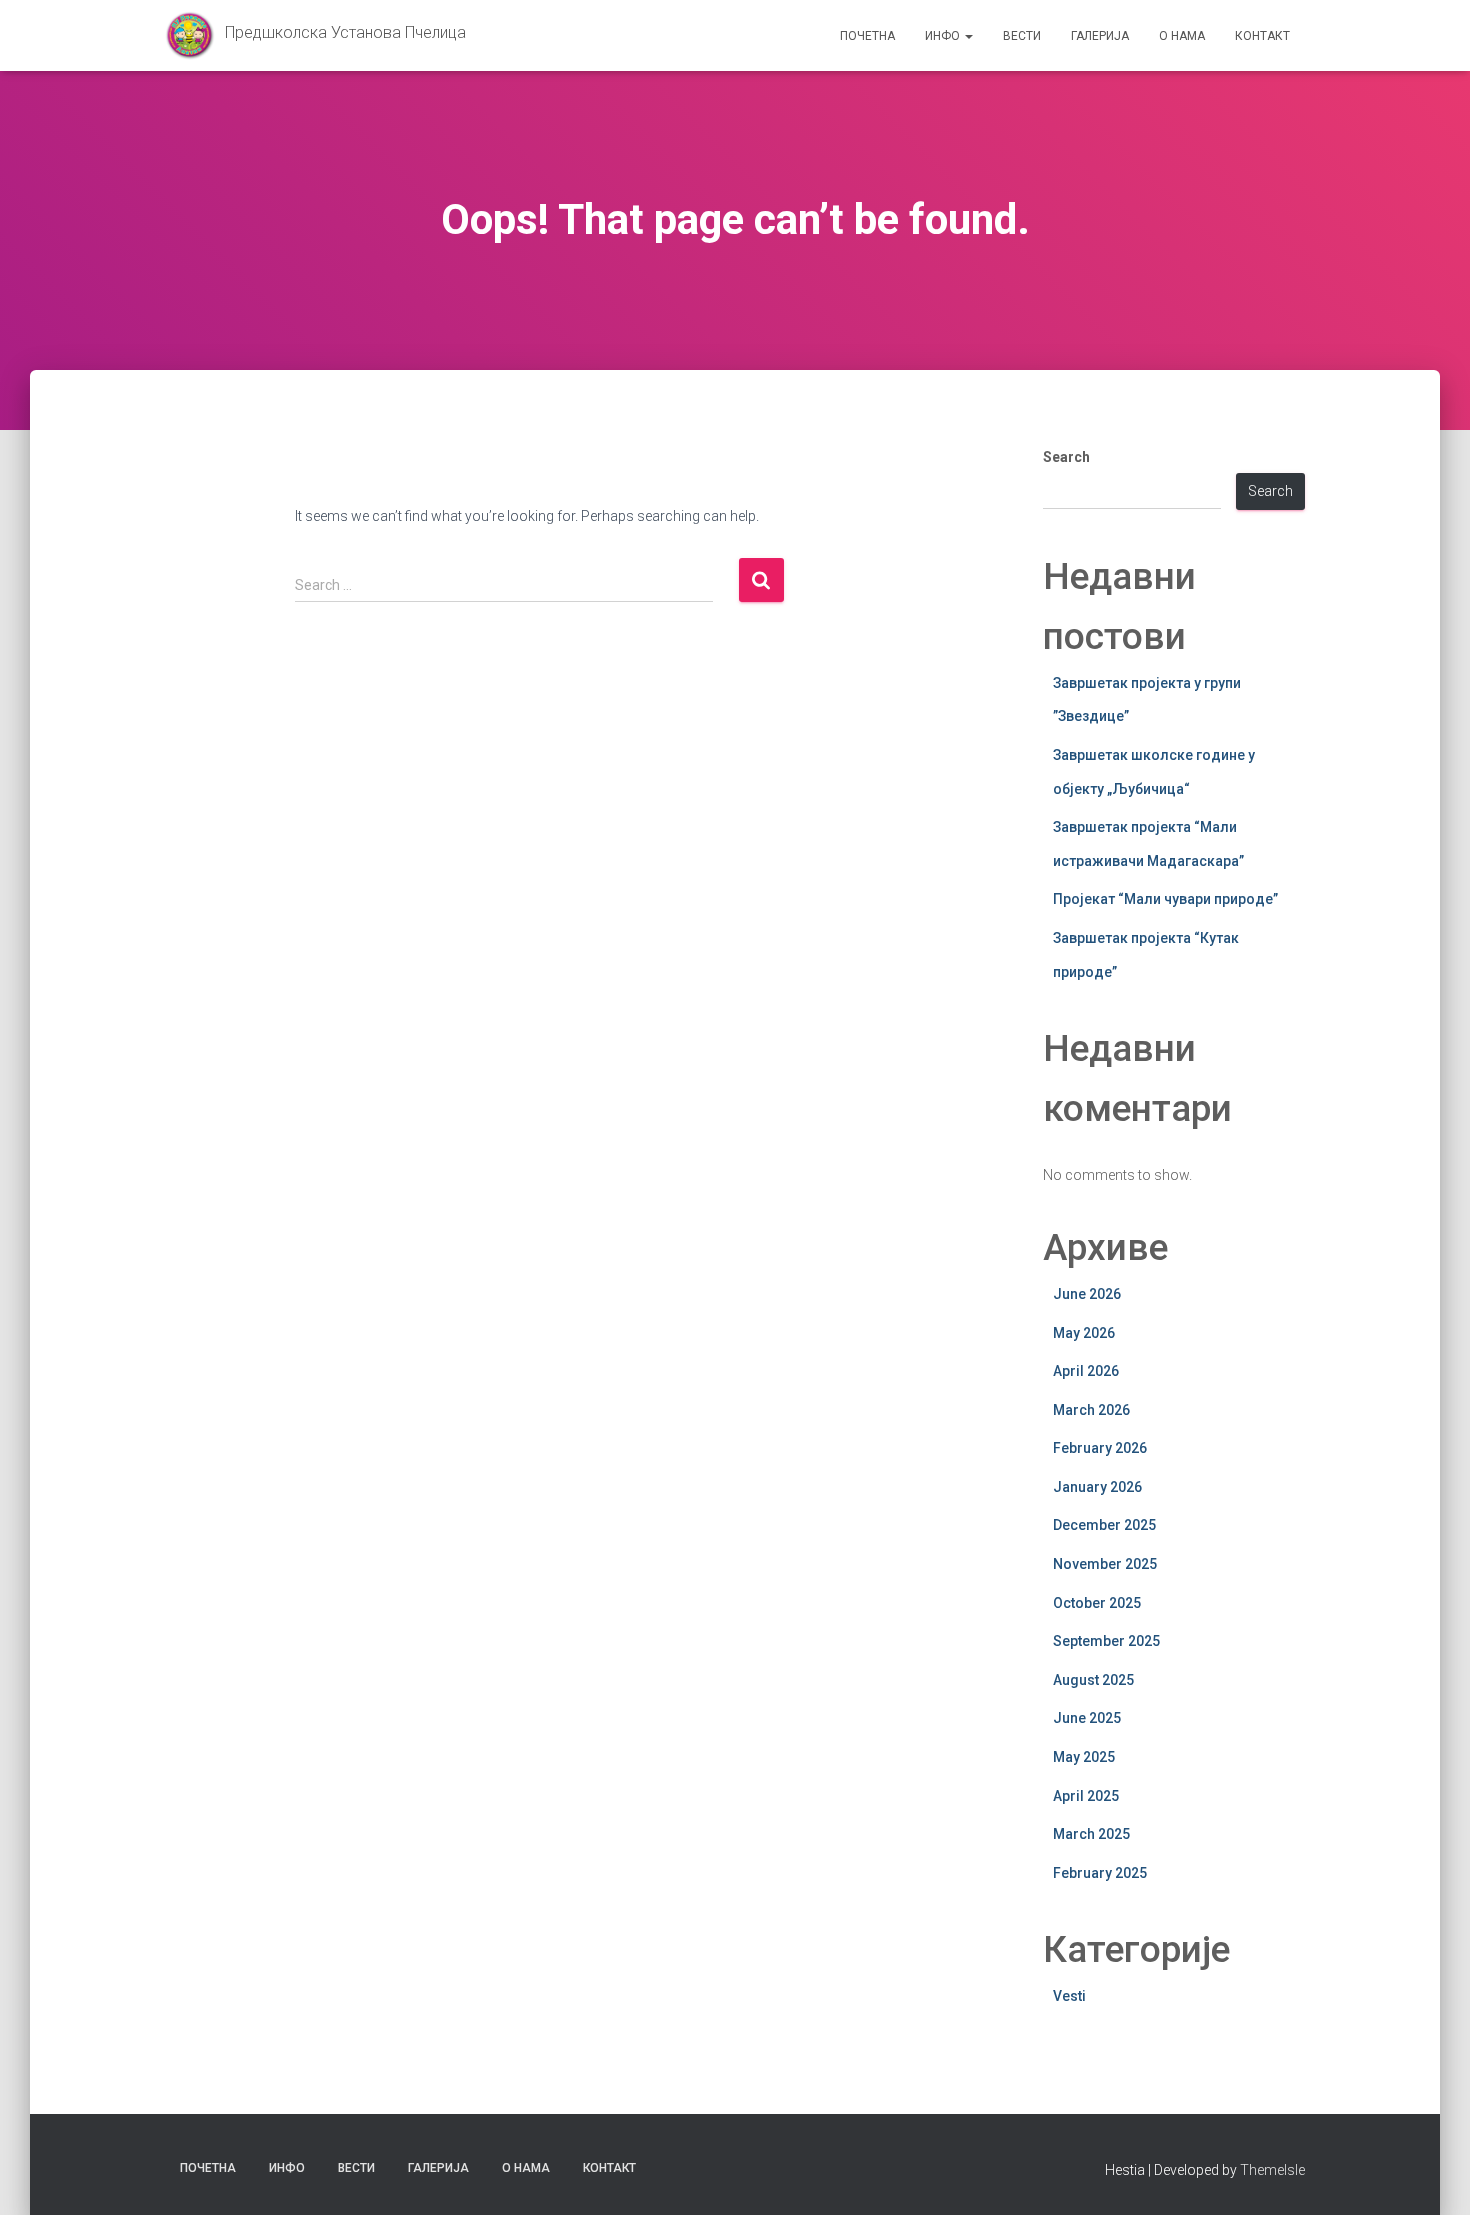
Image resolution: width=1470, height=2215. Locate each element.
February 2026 (1100, 1448)
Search (1066, 457)
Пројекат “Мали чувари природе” (1165, 899)
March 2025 (1091, 1834)
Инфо (944, 36)
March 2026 (1091, 1410)
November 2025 (1105, 1564)
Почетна (867, 36)
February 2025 (1100, 1873)
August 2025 (1093, 1680)
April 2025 (1086, 1796)
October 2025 (1097, 1603)
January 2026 (1097, 1487)
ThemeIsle (1272, 2170)
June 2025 (1087, 1718)
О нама (1182, 36)
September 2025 (1106, 1641)
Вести (1022, 36)
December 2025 (1104, 1525)
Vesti (1069, 1996)
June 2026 (1087, 1294)
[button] (968, 36)
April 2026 (1086, 1371)
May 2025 (1084, 1757)
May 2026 (1084, 1333)
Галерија (1100, 36)
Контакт (1262, 36)
